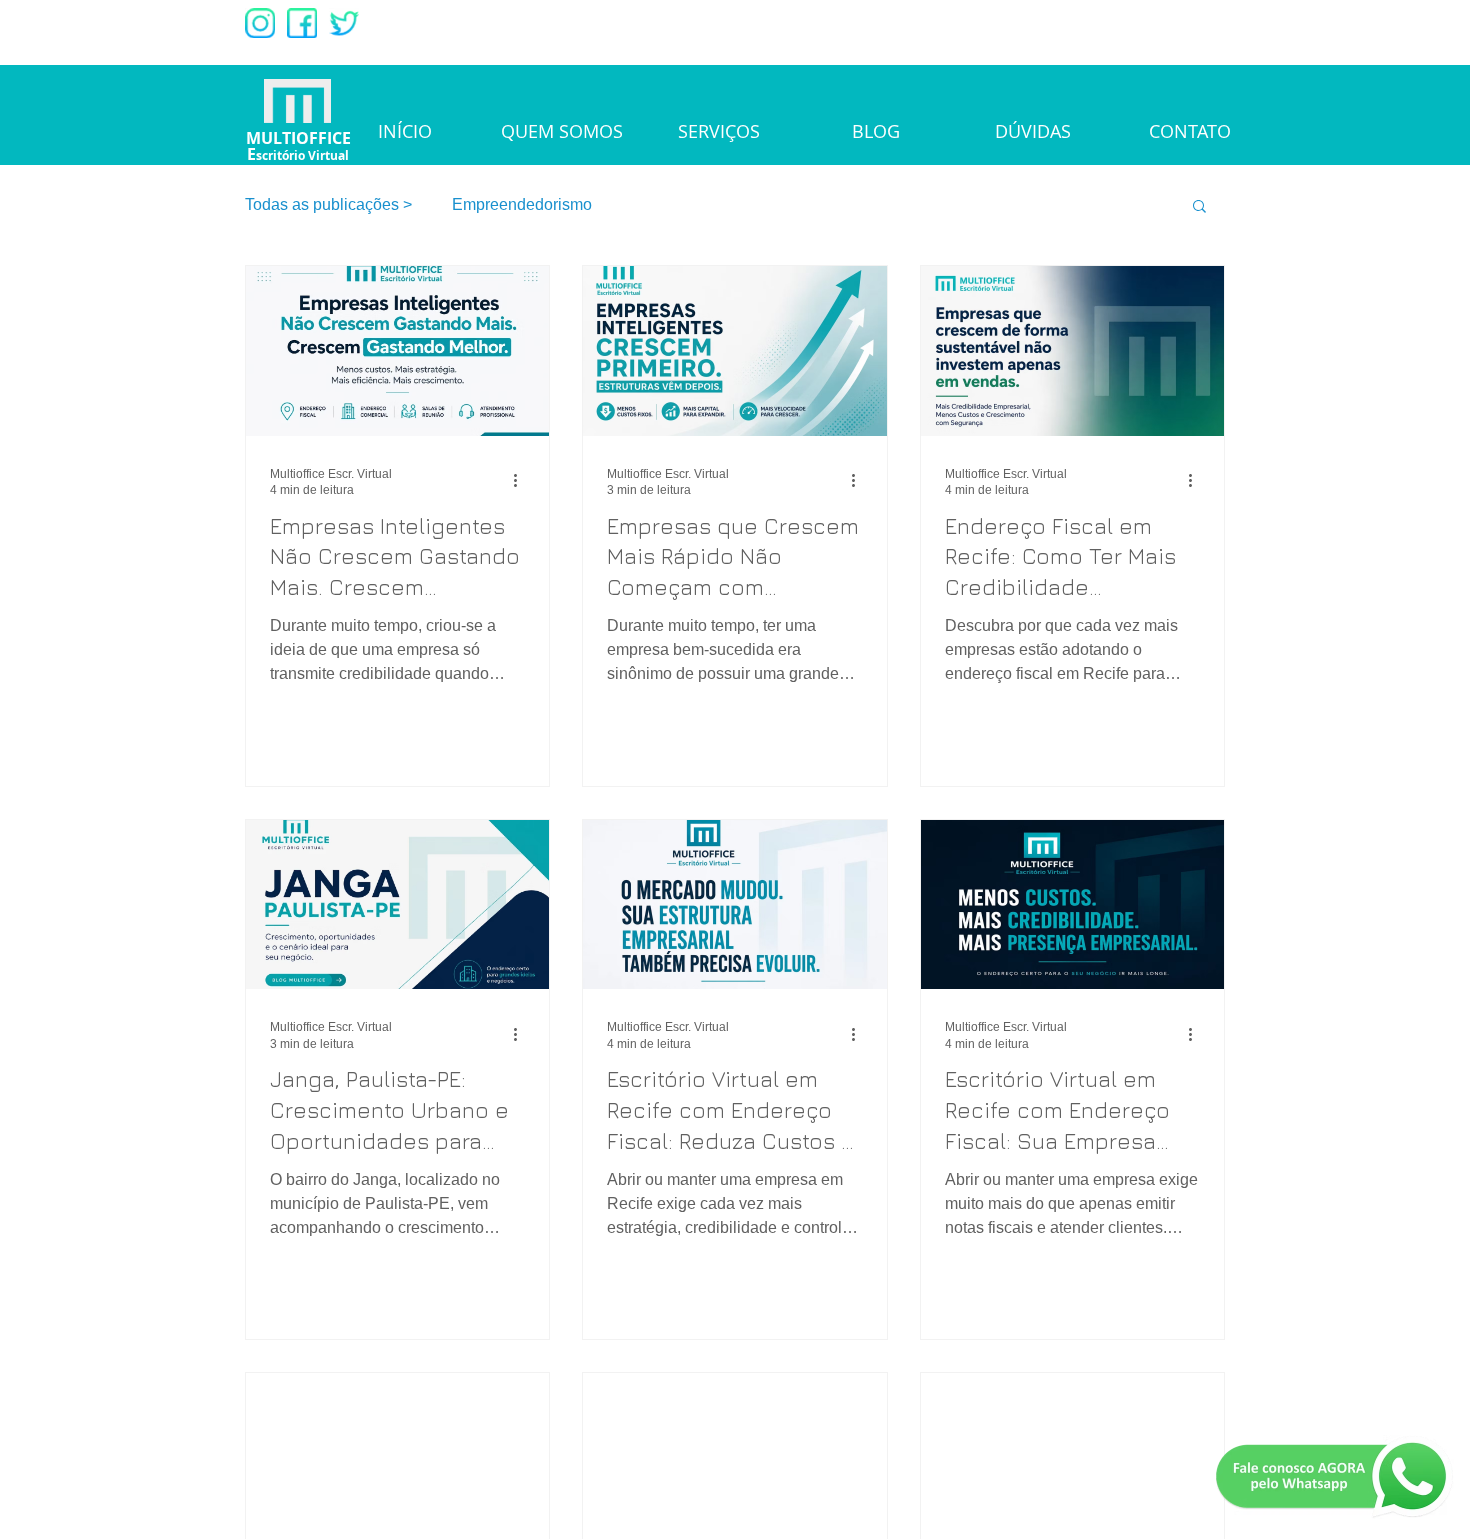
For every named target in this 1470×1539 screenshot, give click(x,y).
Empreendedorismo (522, 204)
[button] (1199, 207)
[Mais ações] (522, 481)
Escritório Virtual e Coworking (737, 204)
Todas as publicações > (328, 204)
